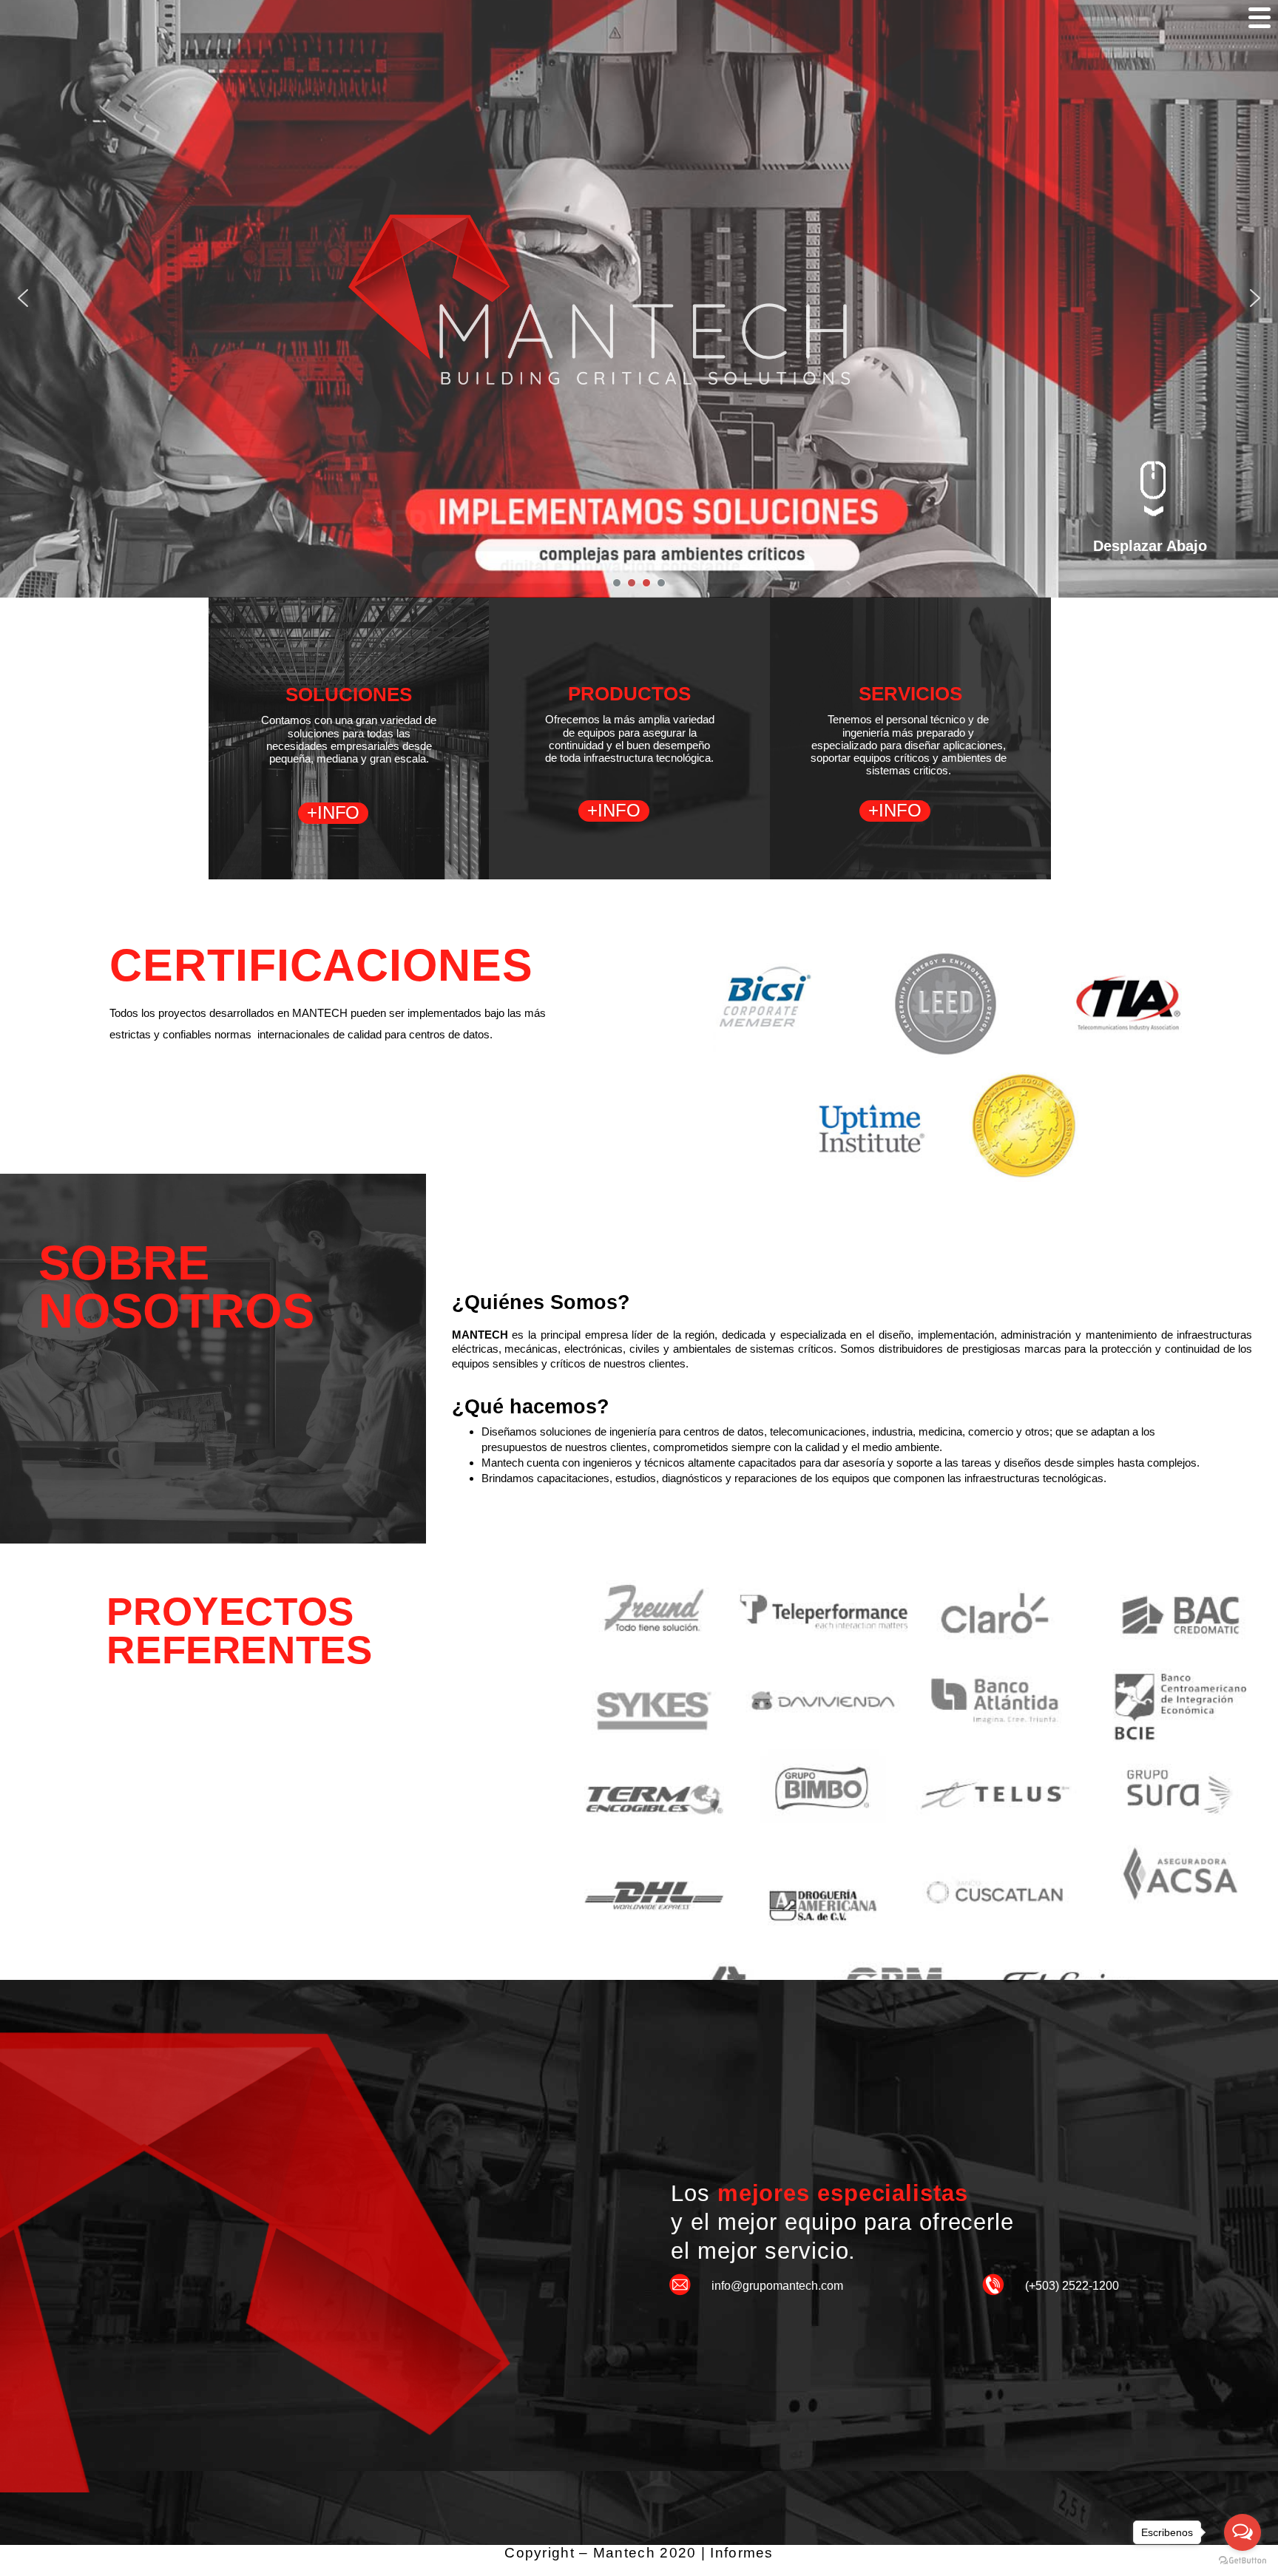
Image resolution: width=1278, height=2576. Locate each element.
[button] (23, 298)
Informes (741, 2553)
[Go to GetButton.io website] (1242, 2561)
